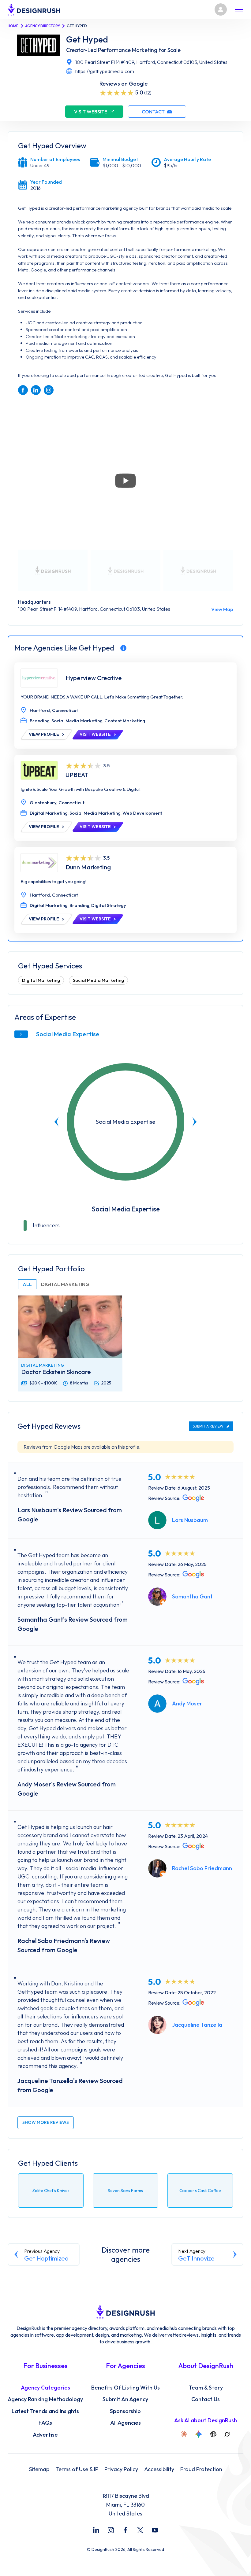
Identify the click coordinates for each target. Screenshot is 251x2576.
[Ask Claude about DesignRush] (184, 2434)
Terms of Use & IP (77, 2469)
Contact (153, 112)
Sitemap (39, 2469)
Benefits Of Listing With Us (125, 2388)
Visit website (91, 112)
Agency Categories (45, 2388)
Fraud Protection (201, 2469)
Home (13, 26)
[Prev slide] (57, 1122)
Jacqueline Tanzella (197, 2025)
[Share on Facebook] (23, 390)
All (27, 1284)
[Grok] (227, 2434)
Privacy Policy (121, 2469)
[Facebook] (125, 2530)
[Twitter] (140, 2530)
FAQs (45, 2423)
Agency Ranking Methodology (45, 2399)
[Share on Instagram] (49, 390)
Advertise (45, 2435)
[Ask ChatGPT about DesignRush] (213, 2434)
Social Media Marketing (98, 980)
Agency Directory (43, 26)
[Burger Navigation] (239, 9)
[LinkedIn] (96, 2530)
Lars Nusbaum (190, 1520)
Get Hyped (87, 39)
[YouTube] (155, 2530)
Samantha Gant (192, 1596)
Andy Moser (187, 1703)
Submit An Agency (125, 2399)
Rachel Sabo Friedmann (202, 1868)
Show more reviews (46, 2122)
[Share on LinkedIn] (36, 390)
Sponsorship (125, 2411)
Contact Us (206, 2399)
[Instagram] (111, 2530)
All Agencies (125, 2423)
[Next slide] (194, 1122)
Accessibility (159, 2469)
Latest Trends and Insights (45, 2411)
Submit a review (208, 1426)
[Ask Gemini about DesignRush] (199, 2434)
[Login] (221, 9)
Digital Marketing (41, 980)
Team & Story (206, 2388)
